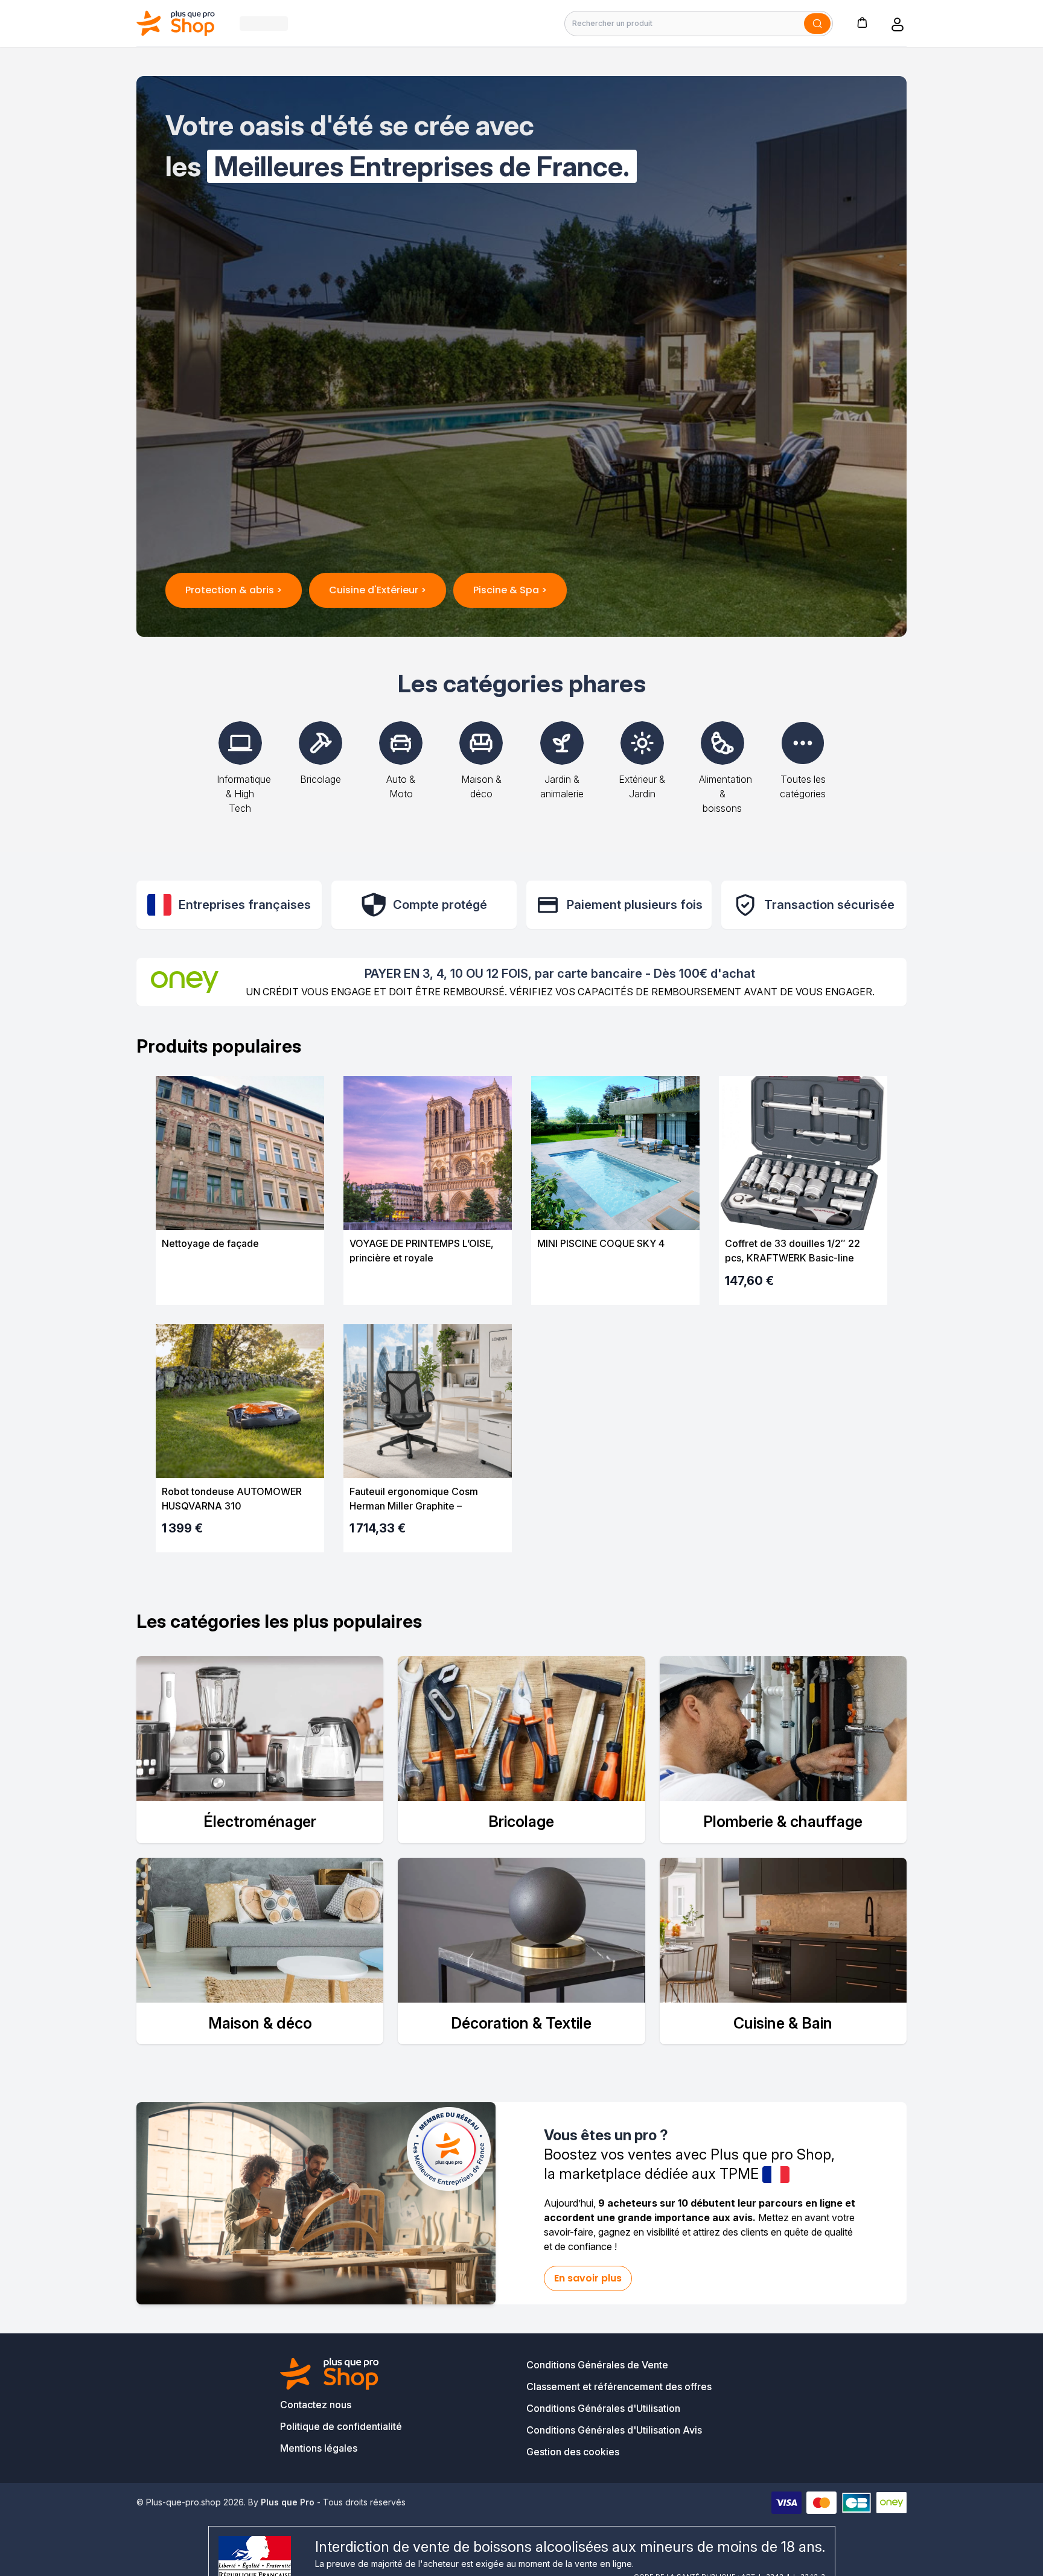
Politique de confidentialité (341, 2426)
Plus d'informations (240, 1285)
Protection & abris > (234, 590)
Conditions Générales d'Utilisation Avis (614, 2430)
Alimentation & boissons (726, 794)
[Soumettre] (817, 24)
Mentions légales (319, 2448)
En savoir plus (588, 2278)
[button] (862, 22)
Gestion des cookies (573, 2452)
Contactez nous (316, 2405)
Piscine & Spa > (510, 590)
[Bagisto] (176, 23)
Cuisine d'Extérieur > (378, 590)
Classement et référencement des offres (619, 2386)
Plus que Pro (288, 2502)
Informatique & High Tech (244, 794)
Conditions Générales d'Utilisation (603, 2408)
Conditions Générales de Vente (597, 2365)
